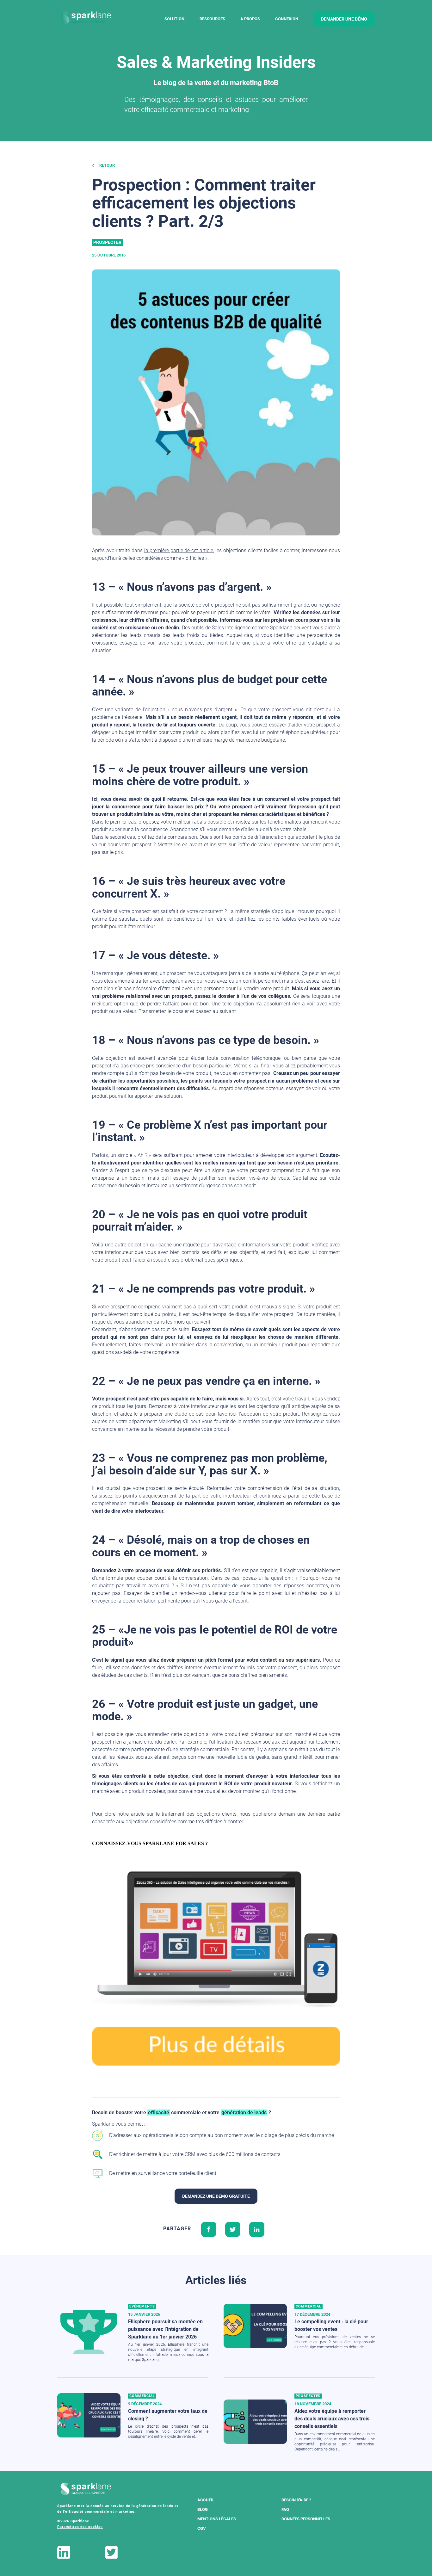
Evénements (142, 2306)
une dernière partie (319, 1814)
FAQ (285, 2509)
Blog (203, 2509)
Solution (174, 19)
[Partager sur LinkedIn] (257, 2229)
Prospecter (107, 242)
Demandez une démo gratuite (216, 2196)
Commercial (309, 2306)
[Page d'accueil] (86, 18)
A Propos (250, 19)
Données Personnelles (306, 2519)
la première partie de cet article (179, 550)
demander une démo (344, 19)
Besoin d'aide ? (296, 2500)
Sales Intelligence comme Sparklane (252, 628)
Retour (107, 165)
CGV (202, 2528)
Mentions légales (217, 2519)
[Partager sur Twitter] (233, 2229)
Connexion (287, 19)
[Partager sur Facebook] (209, 2229)
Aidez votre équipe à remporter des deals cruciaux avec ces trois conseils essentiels (332, 2419)
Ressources (212, 19)
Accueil (206, 2500)
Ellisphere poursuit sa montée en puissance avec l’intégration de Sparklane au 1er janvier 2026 (165, 2329)
